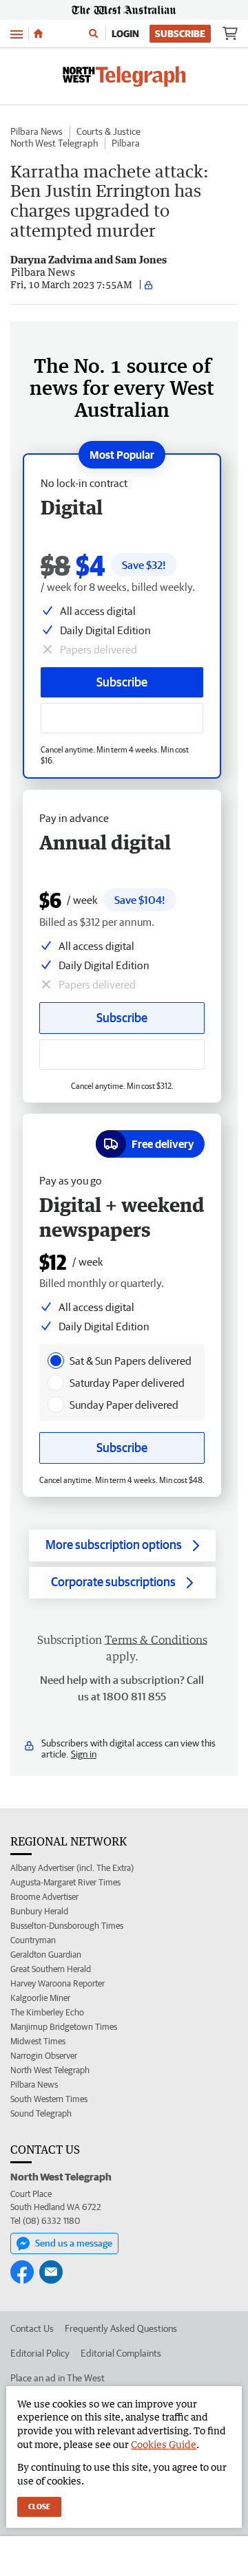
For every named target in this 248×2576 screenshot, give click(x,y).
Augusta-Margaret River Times (65, 1882)
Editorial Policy (40, 2353)
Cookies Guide (164, 2444)
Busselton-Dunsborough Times (67, 1926)
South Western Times (49, 2099)
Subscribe (180, 34)
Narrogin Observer (44, 2056)
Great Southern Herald (51, 1969)
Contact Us (32, 2328)
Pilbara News (37, 131)
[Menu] (17, 33)
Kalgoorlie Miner (40, 1998)
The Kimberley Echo (47, 2012)
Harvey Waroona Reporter (58, 1983)
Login (125, 34)
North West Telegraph (54, 143)
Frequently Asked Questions (121, 2328)
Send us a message (74, 2243)
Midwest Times (38, 2041)
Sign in (84, 1754)
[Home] (38, 34)
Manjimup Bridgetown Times (64, 2027)
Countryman (33, 1940)
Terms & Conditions (156, 1640)
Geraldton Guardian (46, 1955)
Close (39, 2506)
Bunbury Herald (39, 1911)
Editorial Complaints (121, 2353)
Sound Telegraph (41, 2113)
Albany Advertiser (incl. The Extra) (72, 1868)
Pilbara (126, 143)
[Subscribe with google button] (122, 718)
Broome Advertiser (44, 1897)
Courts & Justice (108, 131)
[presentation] (56, 1361)
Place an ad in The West (58, 2378)
